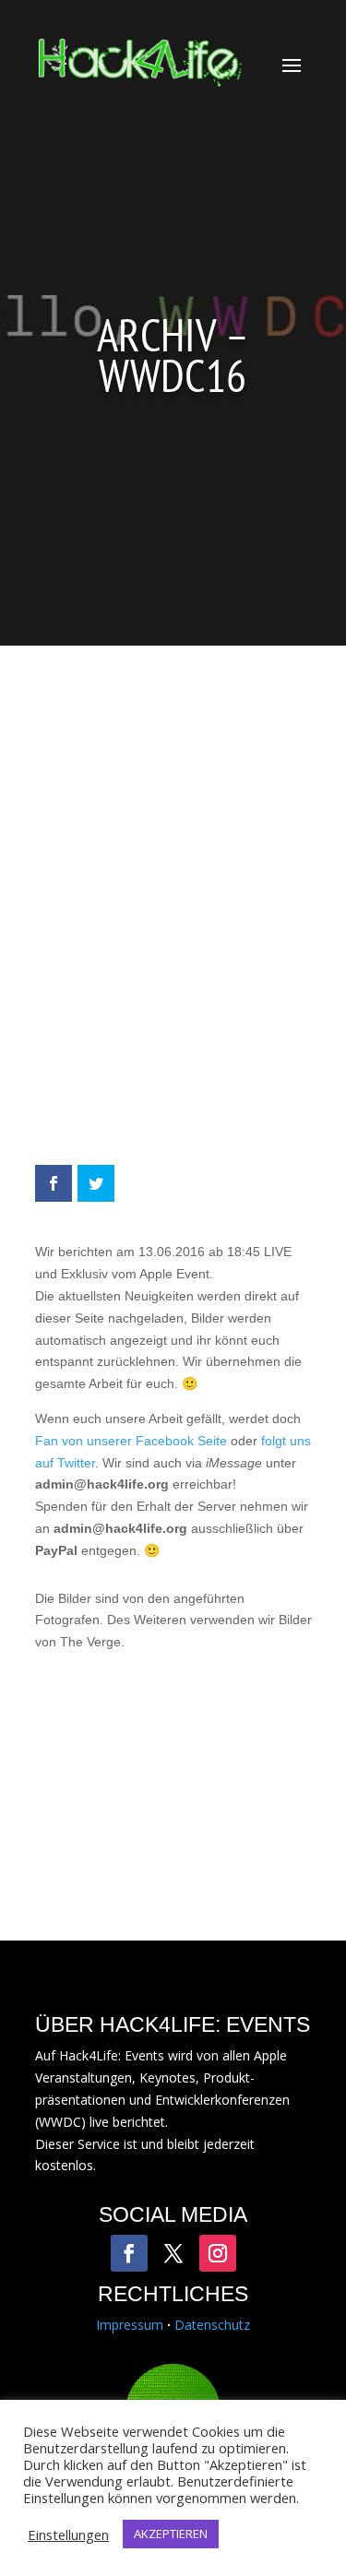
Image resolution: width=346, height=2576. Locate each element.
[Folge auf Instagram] (218, 2253)
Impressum (130, 2325)
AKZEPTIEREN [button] (171, 2534)
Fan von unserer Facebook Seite (131, 1441)
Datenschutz (212, 2325)
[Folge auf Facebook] (129, 2253)
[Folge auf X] (173, 2253)
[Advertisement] (173, 914)
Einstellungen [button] (68, 2534)
